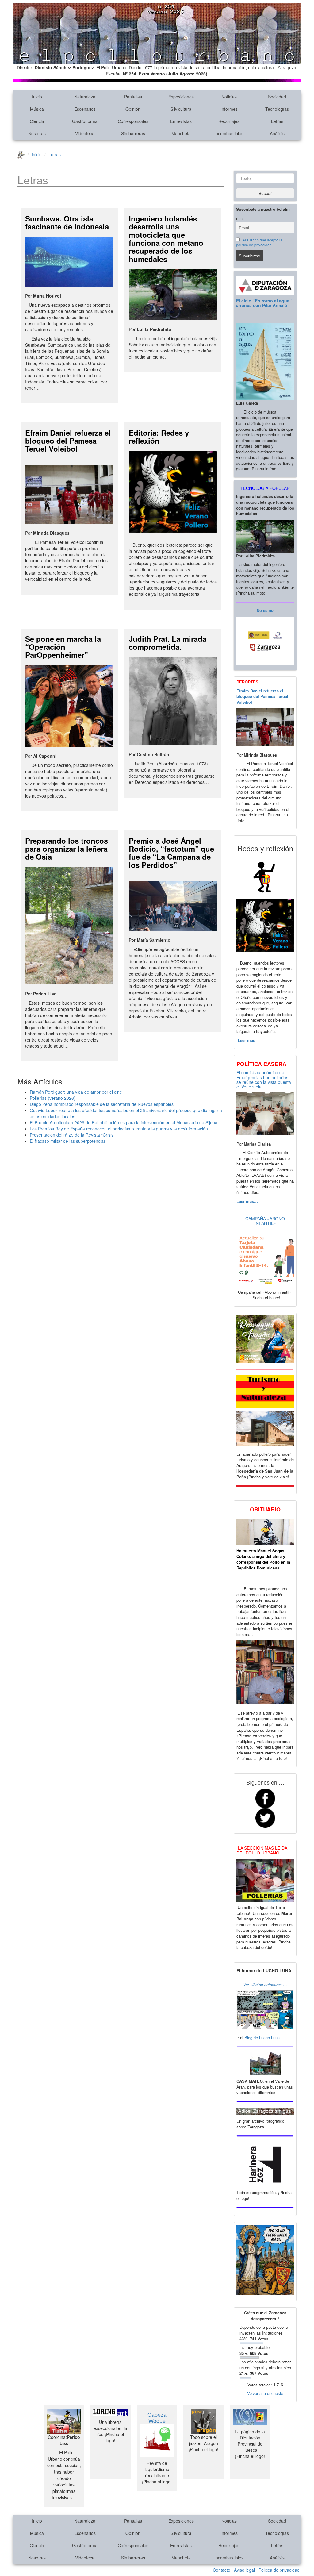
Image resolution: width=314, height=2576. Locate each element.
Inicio (37, 97)
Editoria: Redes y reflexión (159, 437)
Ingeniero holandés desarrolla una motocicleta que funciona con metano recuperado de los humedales (166, 239)
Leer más (246, 1040)
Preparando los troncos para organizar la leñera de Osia (67, 849)
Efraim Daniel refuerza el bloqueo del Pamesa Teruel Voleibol (68, 441)
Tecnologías (277, 109)
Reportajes (229, 121)
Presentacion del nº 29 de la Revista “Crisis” (72, 1135)
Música (37, 109)
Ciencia (37, 121)
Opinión (133, 109)
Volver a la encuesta (265, 2393)
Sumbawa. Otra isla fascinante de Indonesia (67, 222)
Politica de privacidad (279, 2570)
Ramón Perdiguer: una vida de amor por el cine (76, 1092)
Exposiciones (181, 97)
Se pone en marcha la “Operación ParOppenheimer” (63, 647)
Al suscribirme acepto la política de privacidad (259, 242)
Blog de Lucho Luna (262, 2037)
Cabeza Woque (157, 2417)
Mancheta (181, 133)
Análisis (277, 133)
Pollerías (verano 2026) (53, 1098)
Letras (277, 121)
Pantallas (133, 97)
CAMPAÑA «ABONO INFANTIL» (265, 1221)
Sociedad (277, 97)
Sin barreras (133, 133)
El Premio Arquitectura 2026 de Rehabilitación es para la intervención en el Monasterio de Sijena (124, 1122)
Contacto (222, 2570)
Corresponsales (133, 121)
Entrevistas (181, 121)
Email (241, 219)
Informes (229, 109)
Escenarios (85, 109)
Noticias (229, 97)
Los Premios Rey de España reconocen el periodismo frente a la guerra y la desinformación (119, 1129)
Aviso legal (244, 2570)
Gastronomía (85, 121)
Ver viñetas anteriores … (265, 1984)
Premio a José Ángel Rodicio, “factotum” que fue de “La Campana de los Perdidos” (171, 853)
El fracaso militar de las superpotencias (68, 1141)
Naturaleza (85, 97)
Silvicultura (181, 109)
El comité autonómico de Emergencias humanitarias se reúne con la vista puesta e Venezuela (264, 1080)
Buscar (265, 193)
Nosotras (37, 133)
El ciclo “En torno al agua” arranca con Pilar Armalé (264, 303)
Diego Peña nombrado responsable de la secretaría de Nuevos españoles (102, 1104)
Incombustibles (229, 133)
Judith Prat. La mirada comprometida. (168, 643)
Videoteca (85, 133)
